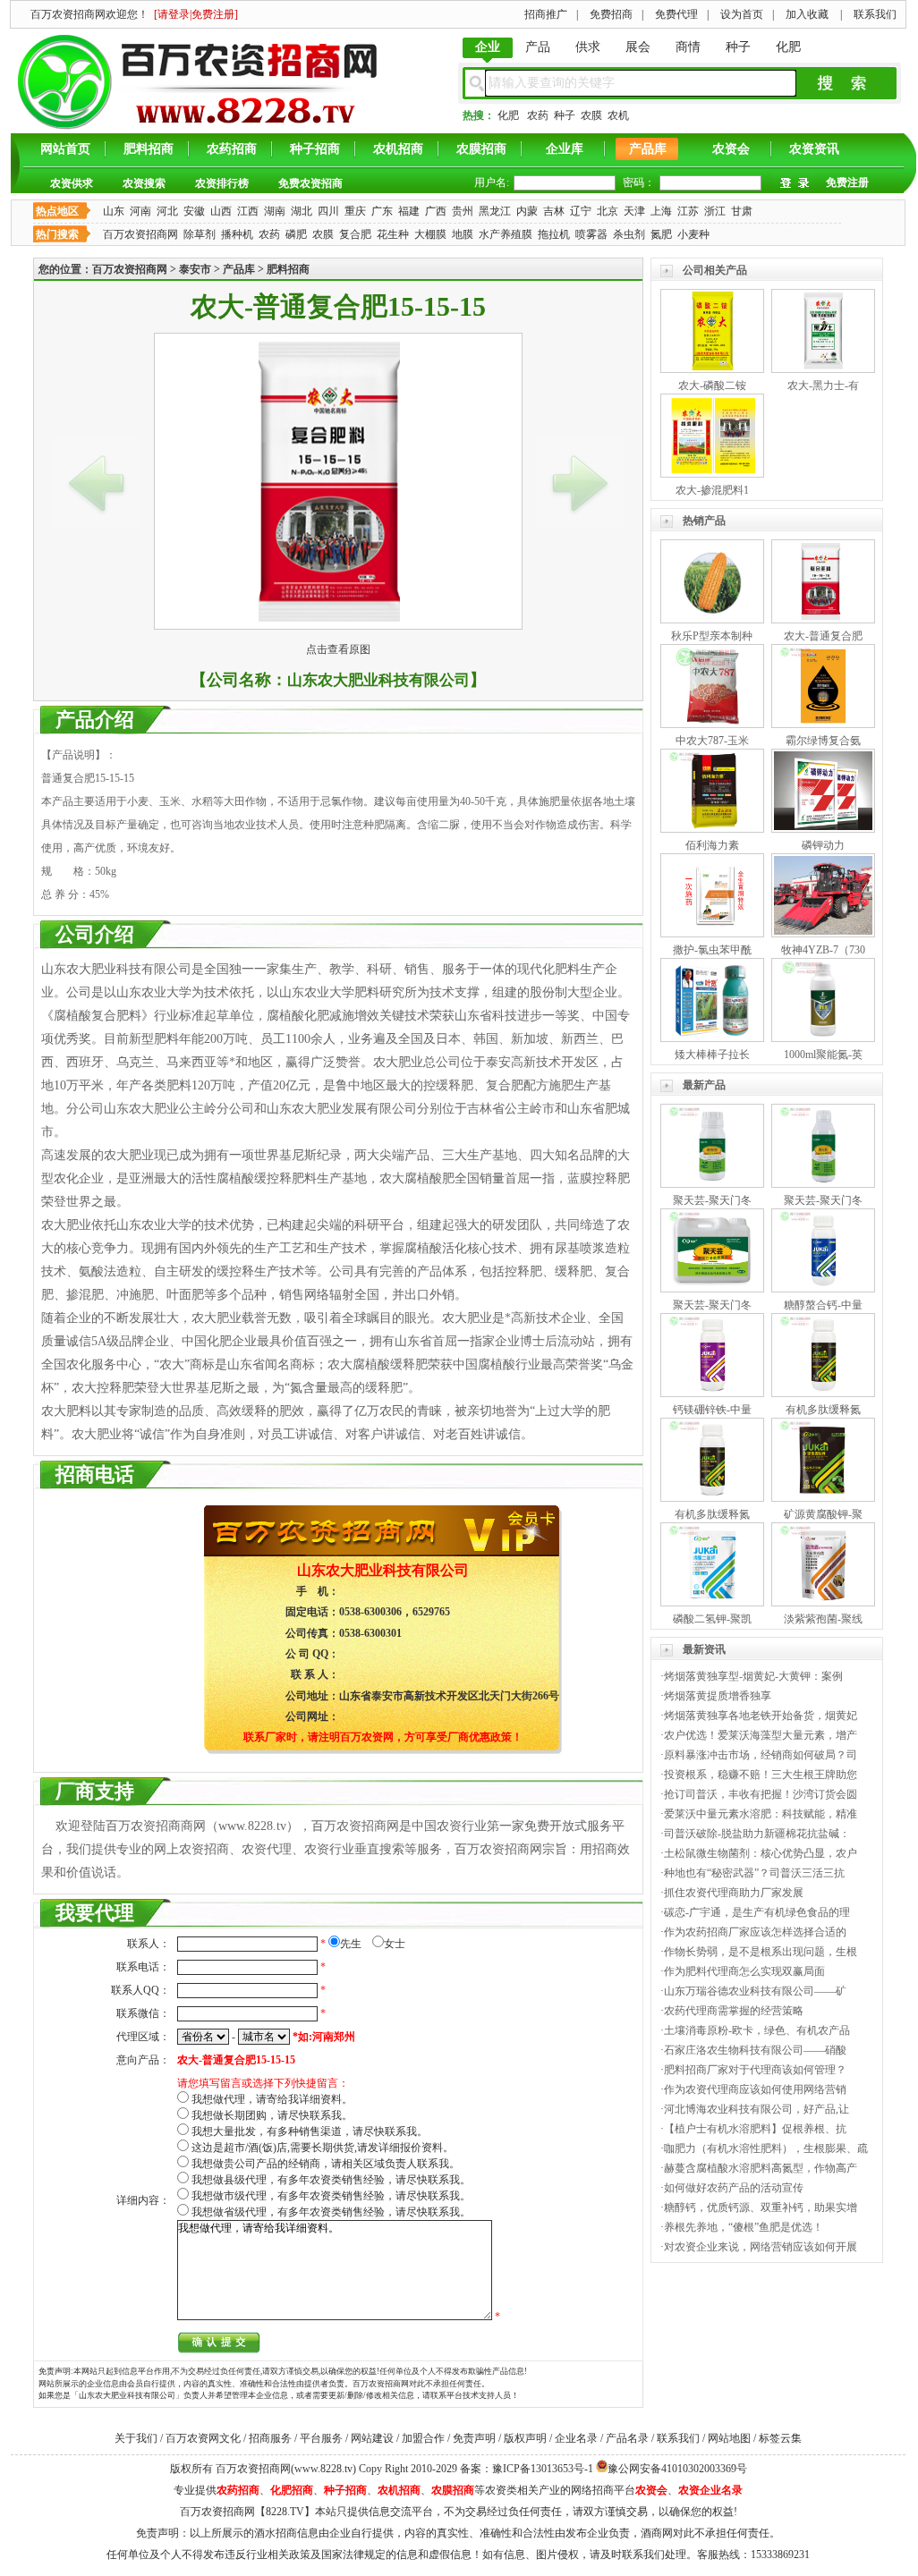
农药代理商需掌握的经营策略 (734, 2011)
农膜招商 (481, 149)
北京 (608, 211)
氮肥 (661, 234)
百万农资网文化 (203, 2438)
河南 (140, 211)
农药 (538, 115)
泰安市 (195, 269)
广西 (436, 211)
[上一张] (97, 483)
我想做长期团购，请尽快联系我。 (272, 2115)
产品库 (648, 149)
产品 (538, 47)
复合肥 (355, 234)
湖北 (302, 211)
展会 (638, 47)
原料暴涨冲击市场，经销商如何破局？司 (761, 1755)
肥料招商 (149, 149)
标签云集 (780, 2438)
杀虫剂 (629, 234)
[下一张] (580, 483)
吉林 (554, 211)
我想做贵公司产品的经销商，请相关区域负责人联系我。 (326, 2164)
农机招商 (398, 149)
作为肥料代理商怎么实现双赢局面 (744, 1971)
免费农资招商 (310, 183)
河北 (167, 211)
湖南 (275, 211)
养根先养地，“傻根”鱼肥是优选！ (744, 2227)
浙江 (715, 211)
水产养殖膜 (506, 234)
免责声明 (474, 2438)
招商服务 (270, 2438)
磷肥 (296, 234)
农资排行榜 (222, 183)
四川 (328, 211)
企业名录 (576, 2438)
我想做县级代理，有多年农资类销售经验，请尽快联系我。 (331, 2180)
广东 (382, 211)
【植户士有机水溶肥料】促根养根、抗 (755, 2129)
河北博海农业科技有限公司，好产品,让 (756, 2109)
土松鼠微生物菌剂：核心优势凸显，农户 (761, 1853)
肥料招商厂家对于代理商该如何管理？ (755, 2070)
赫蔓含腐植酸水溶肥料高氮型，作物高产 (761, 2168)
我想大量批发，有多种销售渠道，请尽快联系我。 (310, 2131)
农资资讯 (814, 149)
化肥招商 (292, 2490)
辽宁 (581, 211)
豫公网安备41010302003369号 (677, 2469)
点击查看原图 (338, 649)
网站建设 (372, 2438)
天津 (634, 211)
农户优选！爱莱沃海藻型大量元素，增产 (761, 1735)
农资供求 (72, 183)
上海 (661, 211)
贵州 (463, 211)
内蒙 (527, 211)
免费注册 (847, 182)
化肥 (788, 47)
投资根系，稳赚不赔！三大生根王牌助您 (761, 1775)
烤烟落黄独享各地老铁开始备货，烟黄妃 (761, 1716)
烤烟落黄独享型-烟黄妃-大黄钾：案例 (753, 1676)
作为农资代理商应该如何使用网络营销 (755, 2089)
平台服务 (321, 2438)
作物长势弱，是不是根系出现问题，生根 (761, 1952)
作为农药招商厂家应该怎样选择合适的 (755, 1932)
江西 (248, 211)
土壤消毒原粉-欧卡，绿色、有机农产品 (757, 2030)
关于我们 (136, 2438)
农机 (618, 115)
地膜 (463, 234)
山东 (114, 211)
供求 (588, 47)
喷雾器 (591, 234)
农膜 (591, 115)
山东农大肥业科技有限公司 (378, 680)
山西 (221, 211)
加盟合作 (423, 2438)
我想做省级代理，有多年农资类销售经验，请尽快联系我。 (331, 2212)
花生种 (393, 234)
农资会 (731, 149)
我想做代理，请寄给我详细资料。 (272, 2099)
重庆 (355, 211)
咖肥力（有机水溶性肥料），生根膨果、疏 (766, 2148)
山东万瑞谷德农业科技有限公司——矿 (755, 1991)
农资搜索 (144, 183)
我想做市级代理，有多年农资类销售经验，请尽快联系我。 (331, 2196)
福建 (409, 211)
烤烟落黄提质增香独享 (718, 1696)
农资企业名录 (710, 2490)
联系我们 (678, 2438)
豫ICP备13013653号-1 (543, 2469)
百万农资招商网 (140, 234)
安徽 (194, 211)
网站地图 (729, 2438)
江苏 (688, 211)
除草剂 (200, 234)
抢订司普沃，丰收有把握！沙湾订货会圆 (761, 1794)
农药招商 (232, 149)
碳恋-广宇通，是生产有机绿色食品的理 (757, 1912)
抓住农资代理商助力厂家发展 (734, 1893)
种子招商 (315, 149)
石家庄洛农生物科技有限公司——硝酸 (755, 2050)
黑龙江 (495, 211)
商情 (688, 47)
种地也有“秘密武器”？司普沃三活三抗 (754, 1873)
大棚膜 (430, 234)
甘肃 (742, 211)
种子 (738, 47)
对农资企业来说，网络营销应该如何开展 (761, 2247)
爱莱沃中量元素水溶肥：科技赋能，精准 (761, 1814)
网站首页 (65, 149)
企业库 (565, 149)
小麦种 (693, 234)
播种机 (237, 234)
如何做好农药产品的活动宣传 (734, 2188)
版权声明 (525, 2438)
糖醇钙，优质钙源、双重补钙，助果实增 (761, 2207)
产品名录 (627, 2438)
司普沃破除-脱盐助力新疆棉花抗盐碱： (757, 1834)
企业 (488, 47)
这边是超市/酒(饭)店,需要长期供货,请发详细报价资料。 (323, 2148)
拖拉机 (554, 234)
